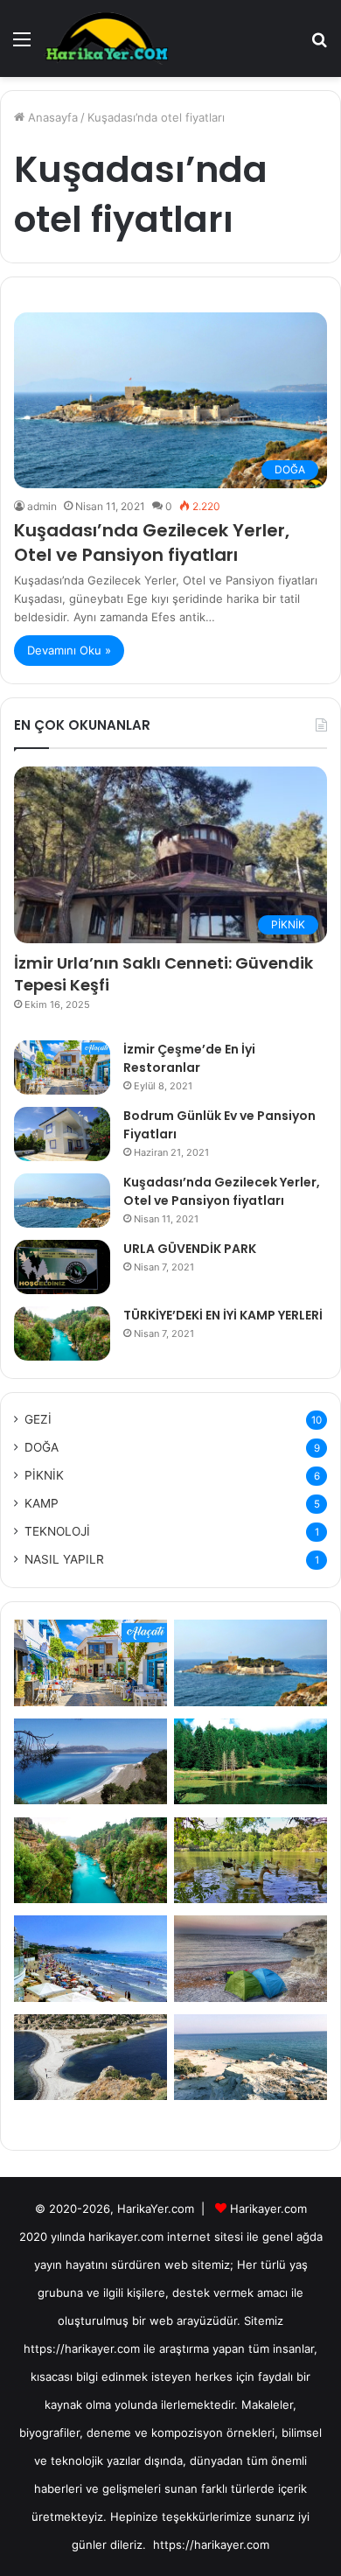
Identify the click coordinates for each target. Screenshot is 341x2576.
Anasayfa (51, 117)
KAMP (42, 1503)
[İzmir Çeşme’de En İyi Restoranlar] (62, 1067)
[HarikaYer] (107, 38)
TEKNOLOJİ (57, 1531)
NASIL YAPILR (64, 1559)
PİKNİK (44, 1475)
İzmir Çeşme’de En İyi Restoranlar (189, 1058)
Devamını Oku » (69, 650)
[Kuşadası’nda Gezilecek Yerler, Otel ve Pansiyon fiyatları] (62, 1200)
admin (42, 506)
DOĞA (42, 1447)
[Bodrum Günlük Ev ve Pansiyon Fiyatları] (62, 1134)
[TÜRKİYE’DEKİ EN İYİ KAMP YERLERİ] (62, 1333)
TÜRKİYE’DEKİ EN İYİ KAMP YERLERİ (223, 1315)
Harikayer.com (268, 2208)
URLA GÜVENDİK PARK (190, 1249)
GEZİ (38, 1419)
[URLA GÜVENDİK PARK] (62, 1267)
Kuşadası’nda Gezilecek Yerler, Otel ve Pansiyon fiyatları (152, 542)
